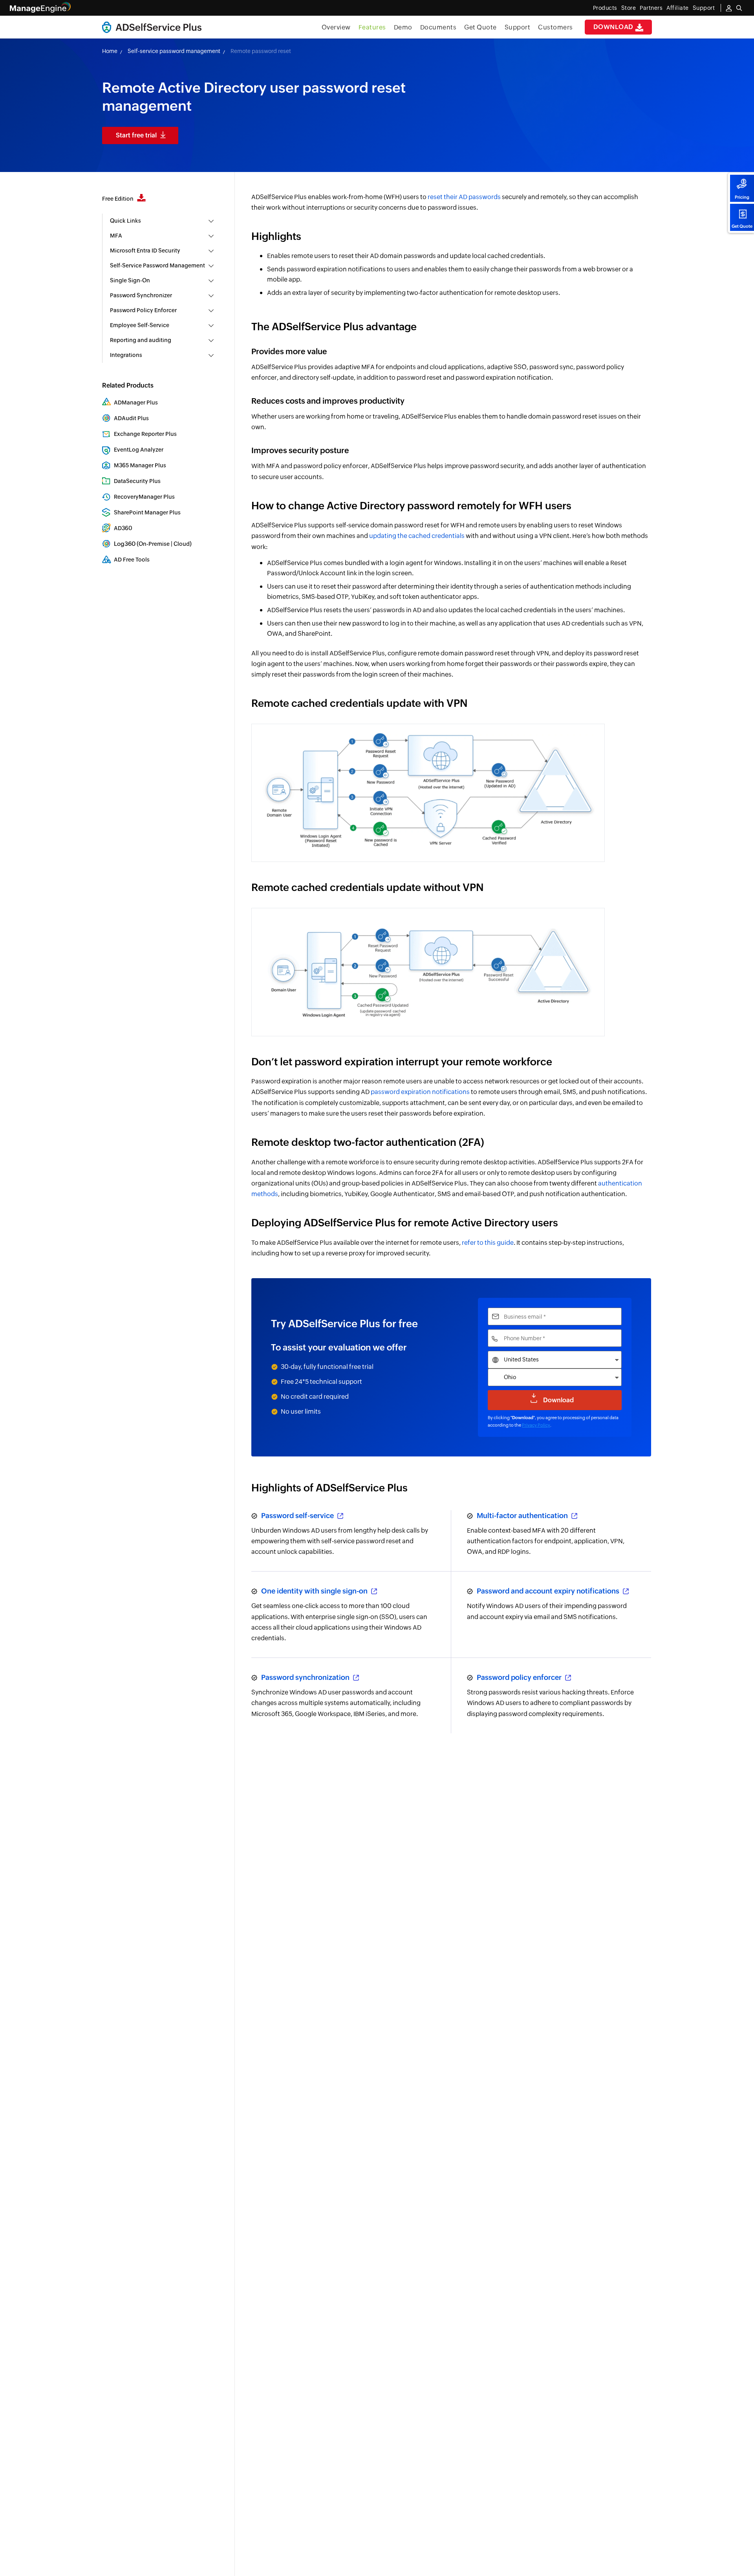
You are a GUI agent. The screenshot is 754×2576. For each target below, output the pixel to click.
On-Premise (154, 544)
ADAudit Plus (131, 418)
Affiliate (678, 8)
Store (629, 8)
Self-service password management (174, 51)
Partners (651, 8)
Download (614, 27)
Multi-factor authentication (523, 1516)
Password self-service (298, 1516)
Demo (403, 27)
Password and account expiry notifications (549, 1591)
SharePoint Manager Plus (147, 512)
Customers (555, 27)
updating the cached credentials (417, 536)
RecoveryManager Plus (144, 497)
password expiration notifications (420, 1092)
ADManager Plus (136, 402)
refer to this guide (488, 1243)
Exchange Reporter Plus (145, 434)
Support (518, 27)
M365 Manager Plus (140, 465)
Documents (438, 27)
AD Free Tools (132, 560)
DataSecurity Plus (137, 481)
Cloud (182, 544)
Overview (336, 27)
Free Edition (118, 199)
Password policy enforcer (520, 1677)
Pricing (742, 197)
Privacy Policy (536, 1425)
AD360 (123, 528)
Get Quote (742, 226)
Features (372, 27)
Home (110, 51)
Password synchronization (306, 1677)
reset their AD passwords (464, 197)
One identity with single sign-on (315, 1591)
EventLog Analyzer (139, 450)
